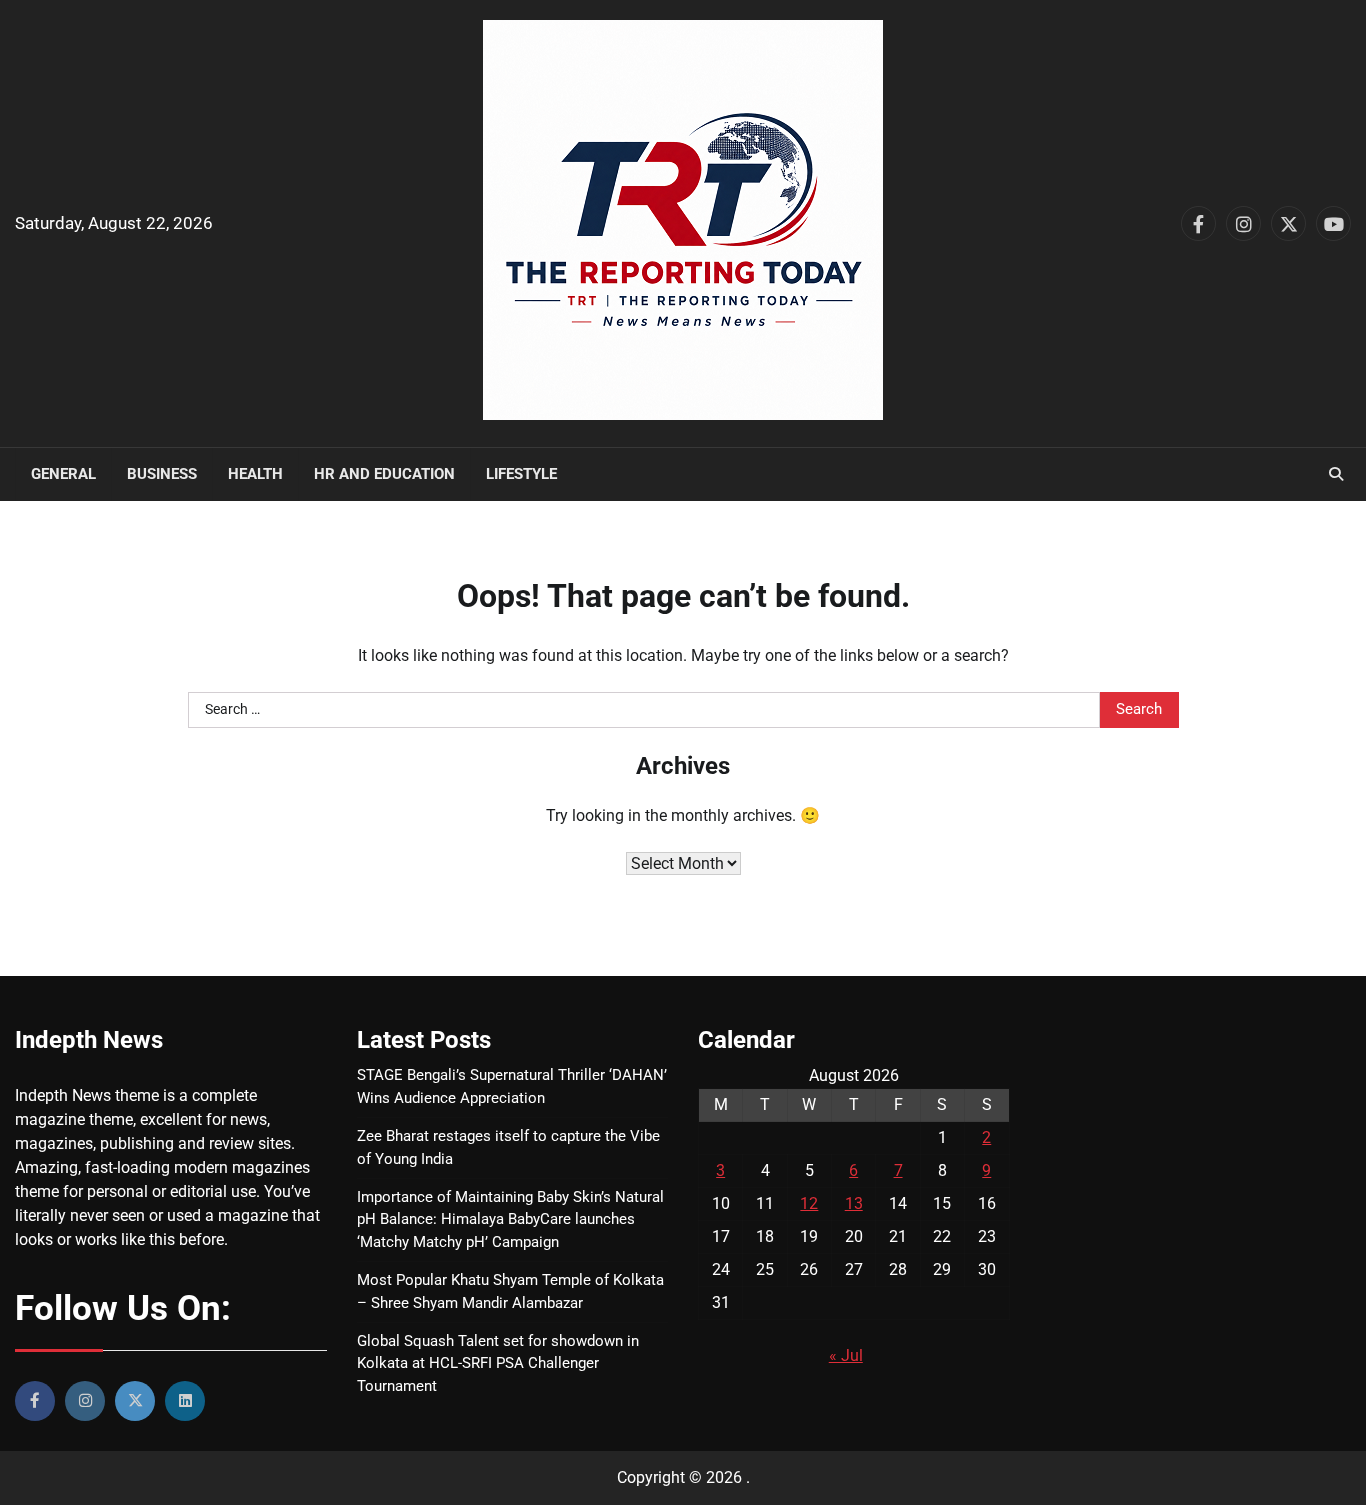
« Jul (846, 1355)
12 (809, 1203)
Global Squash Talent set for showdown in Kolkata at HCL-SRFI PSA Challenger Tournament (498, 1364)
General (63, 474)
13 (854, 1203)
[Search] (1336, 474)
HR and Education (384, 474)
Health (255, 474)
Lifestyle (521, 474)
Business (162, 474)
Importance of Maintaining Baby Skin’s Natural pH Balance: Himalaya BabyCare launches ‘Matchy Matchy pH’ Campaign (510, 1220)
